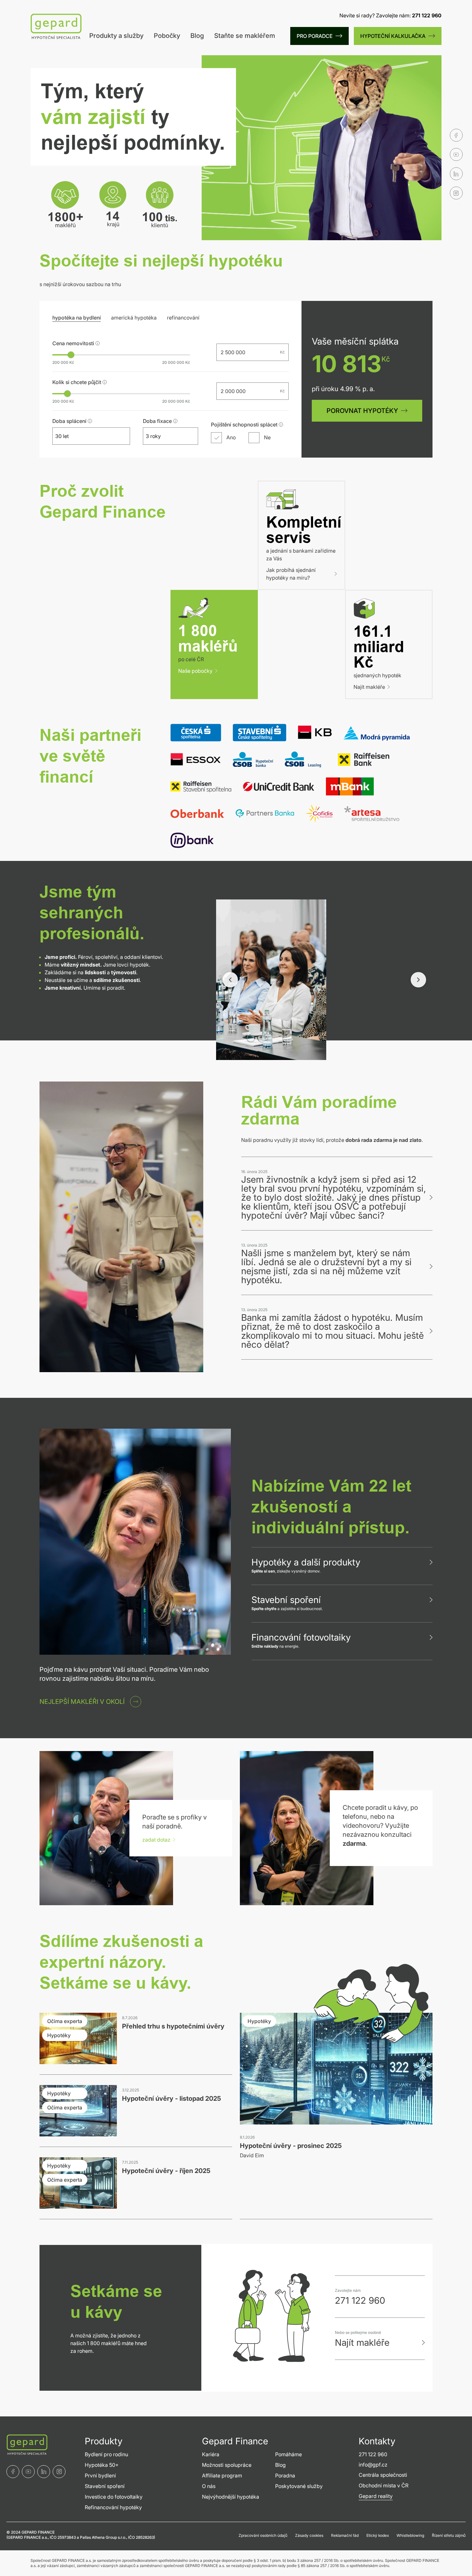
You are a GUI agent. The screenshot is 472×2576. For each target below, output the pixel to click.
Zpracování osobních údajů (263, 2535)
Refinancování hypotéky (113, 2507)
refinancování (183, 318)
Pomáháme (288, 2454)
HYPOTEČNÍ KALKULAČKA (393, 36)
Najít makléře (369, 687)
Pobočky (167, 36)
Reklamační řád (345, 2535)
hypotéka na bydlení (77, 318)
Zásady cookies (309, 2535)
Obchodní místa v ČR (384, 2485)
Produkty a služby (116, 36)
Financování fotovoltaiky (301, 1637)
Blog (197, 36)
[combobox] (85, 436)
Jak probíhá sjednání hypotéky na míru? (291, 574)
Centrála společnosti (383, 2475)
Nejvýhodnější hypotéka (231, 2497)
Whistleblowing (410, 2535)
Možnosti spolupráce (227, 2465)
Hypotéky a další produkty (306, 1562)
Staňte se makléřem (245, 36)
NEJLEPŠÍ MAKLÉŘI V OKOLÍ (82, 1702)
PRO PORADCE (315, 36)
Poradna (285, 2475)
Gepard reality (376, 2496)
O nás (209, 2486)
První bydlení (100, 2475)
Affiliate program (222, 2475)
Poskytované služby (299, 2486)
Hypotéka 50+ (102, 2465)
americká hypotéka (134, 318)
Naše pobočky (195, 671)
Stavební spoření (286, 1600)
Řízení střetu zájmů (449, 2535)
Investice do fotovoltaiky (114, 2497)
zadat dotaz (156, 1840)
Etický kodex (378, 2535)
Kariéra (211, 2454)
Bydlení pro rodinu (106, 2454)
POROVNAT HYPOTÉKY (362, 411)
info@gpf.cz (373, 2465)
